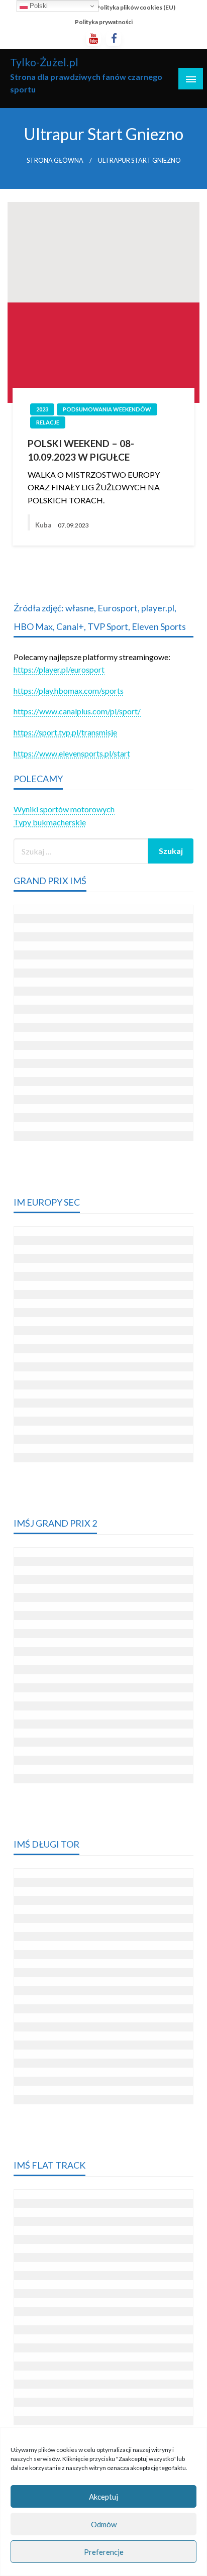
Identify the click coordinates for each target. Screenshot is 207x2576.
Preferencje (104, 2552)
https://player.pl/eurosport (59, 669)
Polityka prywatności (104, 22)
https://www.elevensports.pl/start (72, 753)
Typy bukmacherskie (50, 822)
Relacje (48, 422)
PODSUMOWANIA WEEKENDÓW (107, 409)
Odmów (104, 2524)
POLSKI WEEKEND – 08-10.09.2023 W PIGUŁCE (81, 450)
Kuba (44, 525)
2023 (42, 409)
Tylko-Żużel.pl (44, 62)
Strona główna (55, 160)
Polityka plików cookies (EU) (136, 7)
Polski (38, 6)
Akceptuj (103, 2497)
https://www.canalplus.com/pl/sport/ (77, 711)
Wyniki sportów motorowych (64, 809)
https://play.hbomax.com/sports (69, 690)
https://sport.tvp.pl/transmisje (65, 732)
